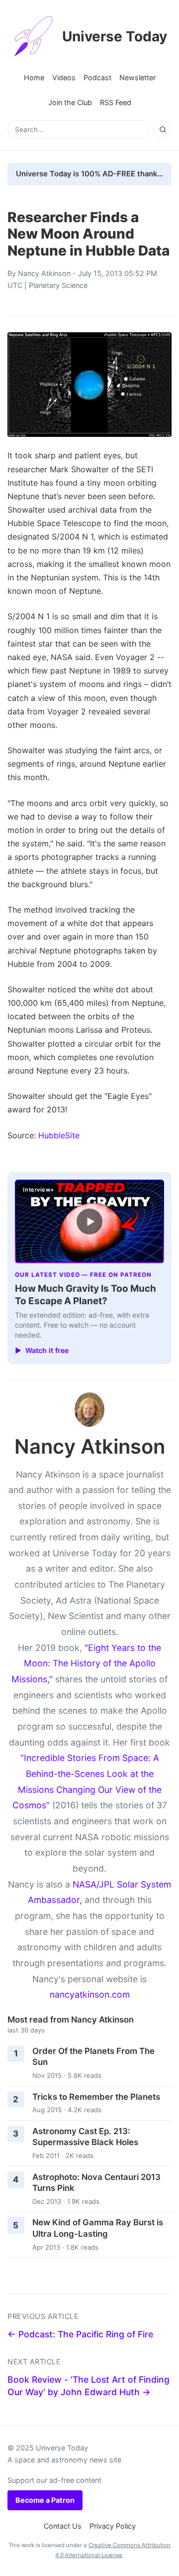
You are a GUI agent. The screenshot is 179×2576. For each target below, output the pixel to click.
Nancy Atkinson (44, 273)
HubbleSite (59, 1135)
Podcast (97, 77)
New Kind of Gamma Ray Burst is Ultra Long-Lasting (98, 2228)
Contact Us (63, 2526)
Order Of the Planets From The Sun (93, 2057)
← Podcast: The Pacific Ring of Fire (80, 2334)
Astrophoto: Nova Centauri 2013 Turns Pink (96, 2183)
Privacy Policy (113, 2526)
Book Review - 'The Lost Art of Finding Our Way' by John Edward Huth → (89, 2386)
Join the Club (70, 102)
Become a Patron (45, 2500)
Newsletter (137, 77)
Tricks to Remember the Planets (96, 2097)
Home (34, 77)
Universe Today (115, 36)
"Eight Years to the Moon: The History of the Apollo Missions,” (86, 1663)
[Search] (163, 130)
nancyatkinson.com (90, 1994)
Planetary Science (58, 285)
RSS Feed (116, 102)
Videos (64, 77)
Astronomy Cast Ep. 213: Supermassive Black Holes (85, 2137)
